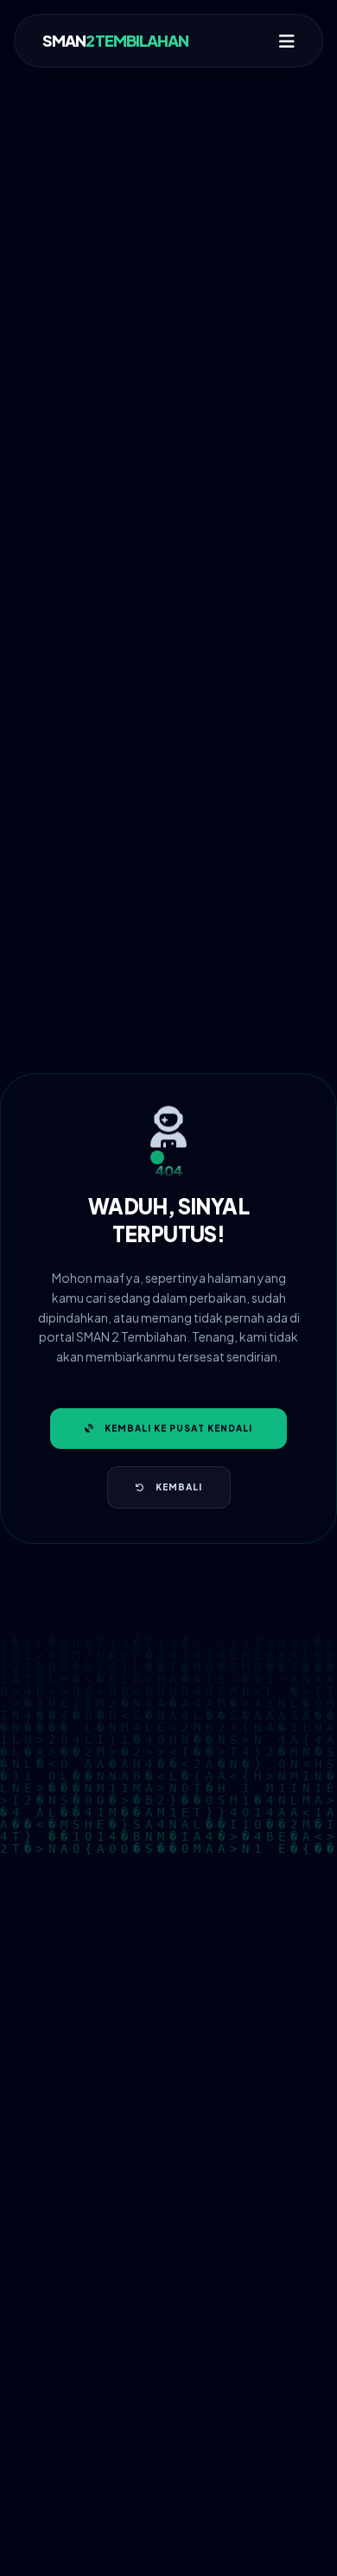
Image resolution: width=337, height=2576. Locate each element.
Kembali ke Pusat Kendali (178, 1428)
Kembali (179, 1487)
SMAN (116, 40)
